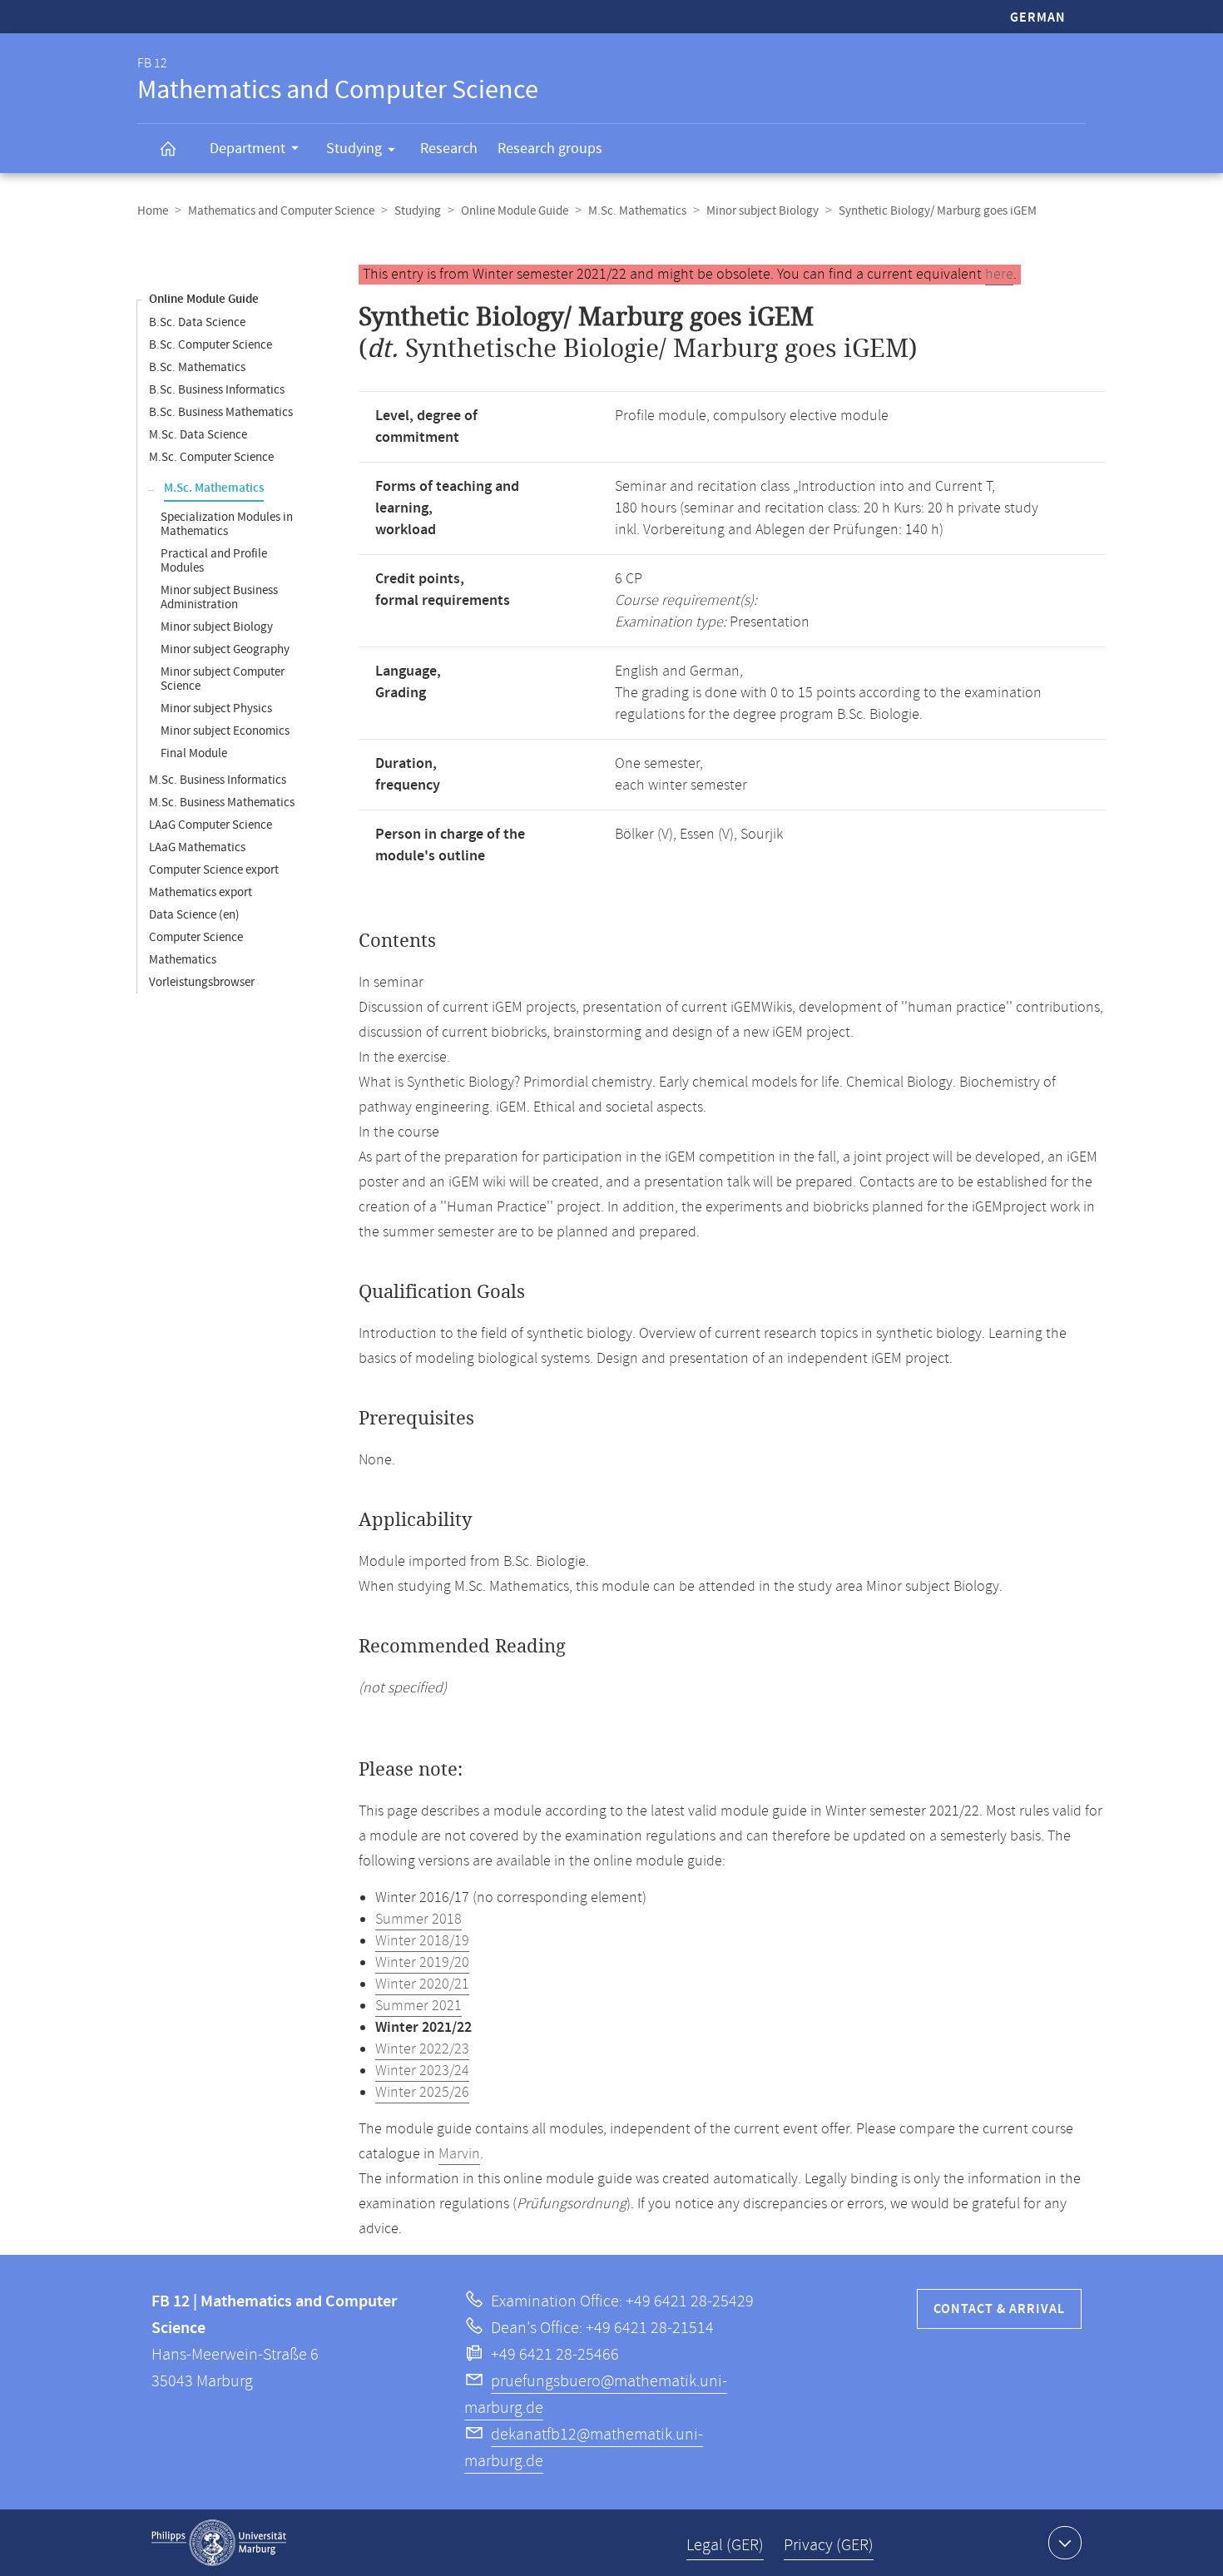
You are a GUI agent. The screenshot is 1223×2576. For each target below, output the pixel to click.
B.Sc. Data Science (197, 322)
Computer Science (196, 937)
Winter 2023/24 (422, 2071)
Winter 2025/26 (422, 2093)
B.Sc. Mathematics (197, 367)
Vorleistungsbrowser (202, 982)
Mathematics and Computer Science (281, 211)
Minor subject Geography (225, 649)
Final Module (194, 753)
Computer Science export (214, 870)
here (999, 275)
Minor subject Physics (216, 708)
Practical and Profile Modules (214, 561)
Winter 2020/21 (422, 1984)
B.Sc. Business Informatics (217, 390)
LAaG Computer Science (210, 825)
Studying (354, 149)
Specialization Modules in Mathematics (227, 524)
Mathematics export (201, 892)
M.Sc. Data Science (198, 435)
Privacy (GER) (829, 2546)
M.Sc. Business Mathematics (222, 803)
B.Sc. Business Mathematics (221, 412)
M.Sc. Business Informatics (218, 780)
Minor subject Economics (225, 731)
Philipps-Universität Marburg (219, 2543)
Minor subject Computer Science (223, 679)
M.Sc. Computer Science (211, 457)
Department (248, 149)
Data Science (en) (194, 915)
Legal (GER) (725, 2546)
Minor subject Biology (763, 211)
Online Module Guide (515, 211)
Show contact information (1065, 2543)
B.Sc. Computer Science (210, 345)
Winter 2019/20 (422, 1963)
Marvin (459, 2154)
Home (153, 211)
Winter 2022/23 (422, 2049)
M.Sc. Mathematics (637, 211)
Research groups (550, 149)
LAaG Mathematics (197, 847)
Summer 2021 (418, 2006)
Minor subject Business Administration (219, 597)
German (1038, 18)
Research (449, 149)
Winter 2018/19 (422, 1941)
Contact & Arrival (999, 2309)
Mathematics (183, 960)
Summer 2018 (418, 1920)
